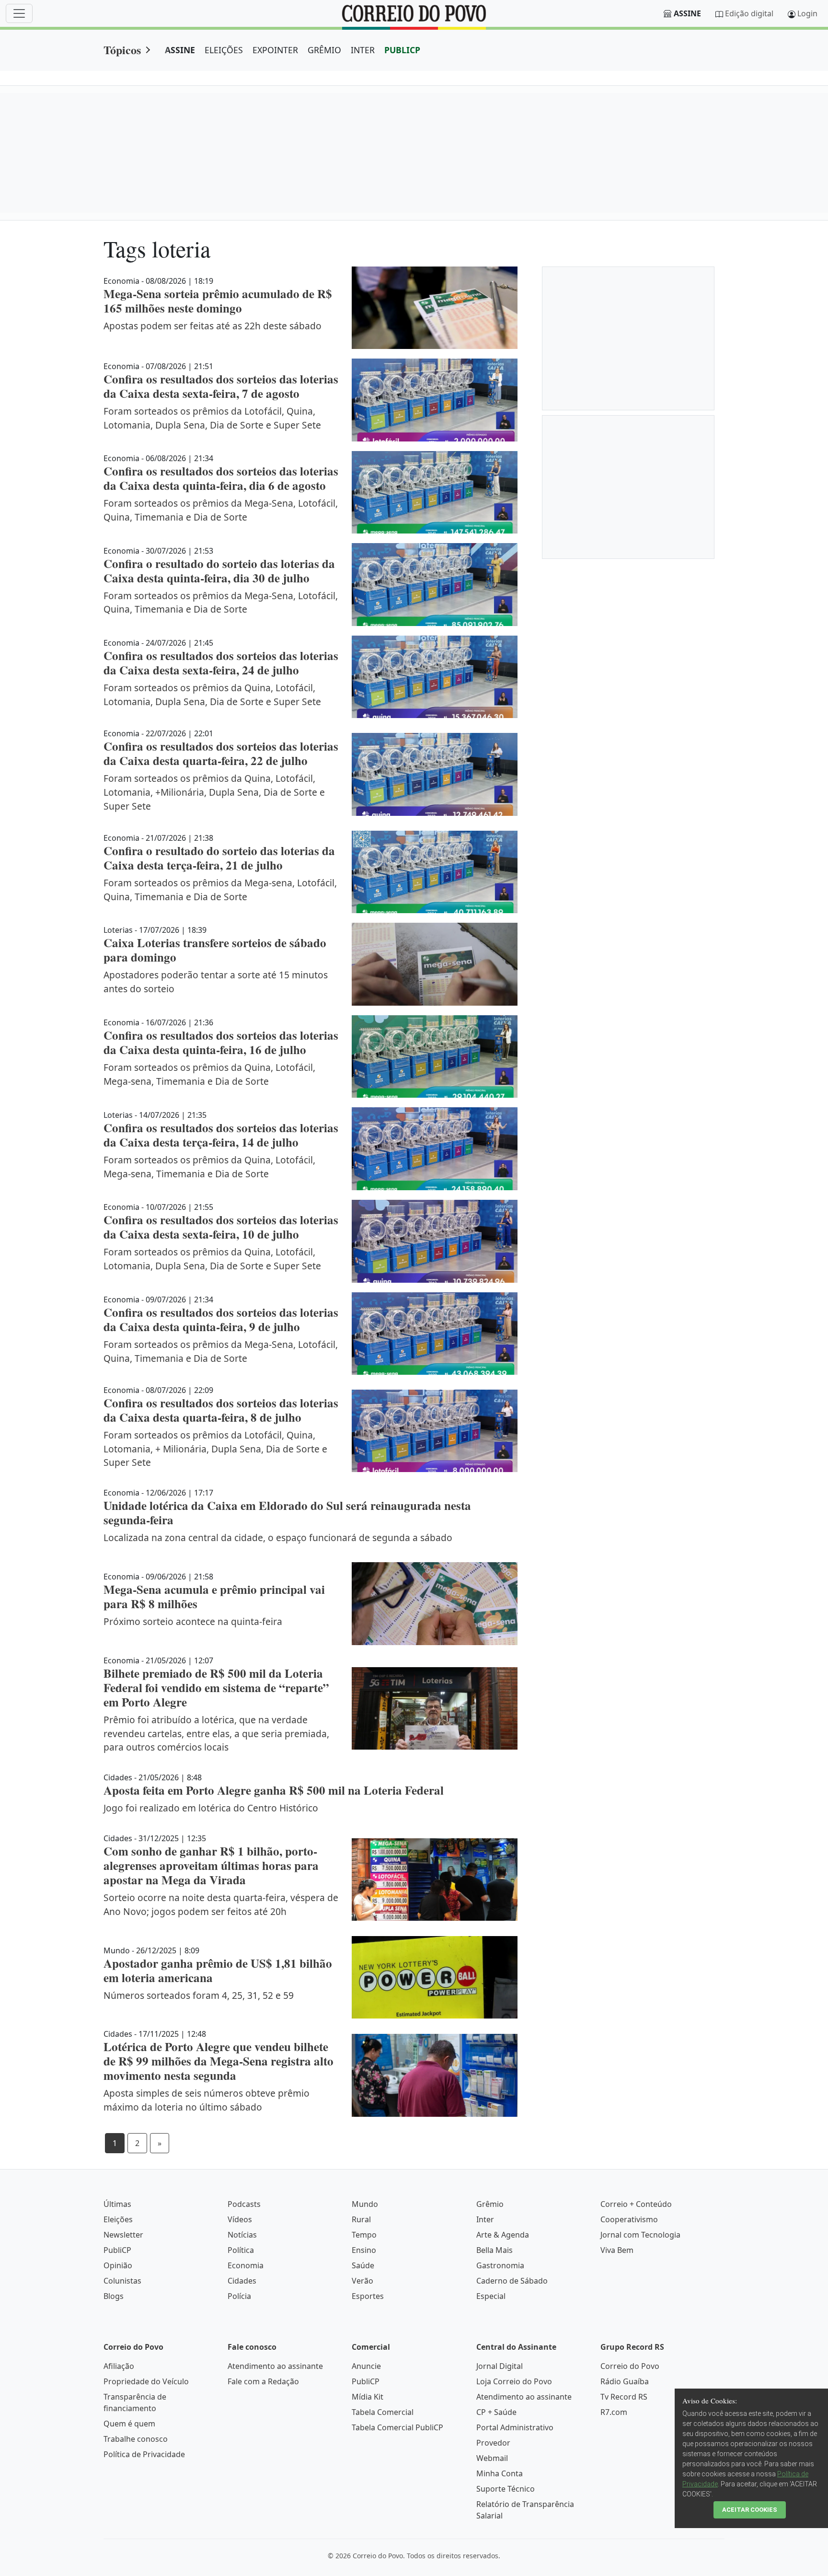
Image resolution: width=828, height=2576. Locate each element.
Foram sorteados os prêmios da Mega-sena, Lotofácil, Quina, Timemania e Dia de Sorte (220, 890)
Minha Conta (500, 2473)
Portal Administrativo (515, 2427)
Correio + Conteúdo (636, 2204)
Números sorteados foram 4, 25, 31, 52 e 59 (199, 1995)
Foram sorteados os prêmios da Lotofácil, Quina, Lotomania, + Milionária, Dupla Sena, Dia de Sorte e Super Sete (215, 1449)
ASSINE (180, 50)
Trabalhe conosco (136, 2439)
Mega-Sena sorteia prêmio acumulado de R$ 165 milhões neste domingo (218, 301)
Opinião (118, 2265)
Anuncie (366, 2366)
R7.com (614, 2412)
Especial (491, 2296)
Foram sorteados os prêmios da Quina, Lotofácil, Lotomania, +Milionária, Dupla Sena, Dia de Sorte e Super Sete (214, 792)
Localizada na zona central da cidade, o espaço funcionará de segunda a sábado (278, 1537)
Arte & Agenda (503, 2235)
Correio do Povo (630, 2366)
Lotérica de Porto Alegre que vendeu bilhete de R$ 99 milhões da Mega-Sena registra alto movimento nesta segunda (218, 2061)
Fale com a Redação (263, 2381)
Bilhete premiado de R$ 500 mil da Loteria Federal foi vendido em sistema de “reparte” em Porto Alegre (216, 1688)
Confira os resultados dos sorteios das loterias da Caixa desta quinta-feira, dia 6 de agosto (221, 478)
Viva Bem (617, 2250)
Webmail (492, 2458)
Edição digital (749, 13)
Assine (687, 13)
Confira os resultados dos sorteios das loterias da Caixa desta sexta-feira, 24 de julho (221, 663)
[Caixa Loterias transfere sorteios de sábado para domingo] (435, 964)
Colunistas (122, 2281)
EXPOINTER (275, 50)
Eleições (118, 2219)
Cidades (242, 2281)
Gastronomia (500, 2265)
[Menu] (19, 13)
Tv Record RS (624, 2397)
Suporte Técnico (506, 2489)
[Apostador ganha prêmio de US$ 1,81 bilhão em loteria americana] (435, 1978)
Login (807, 13)
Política (241, 2250)
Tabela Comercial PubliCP (397, 2427)
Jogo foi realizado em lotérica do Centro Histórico (211, 1808)
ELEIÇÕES (224, 50)
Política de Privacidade (144, 2454)
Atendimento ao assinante (275, 2366)
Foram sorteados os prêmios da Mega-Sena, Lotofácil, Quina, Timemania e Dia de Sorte (221, 510)
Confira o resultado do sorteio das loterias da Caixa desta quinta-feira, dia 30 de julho (219, 571)
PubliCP (117, 2250)
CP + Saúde (496, 2412)
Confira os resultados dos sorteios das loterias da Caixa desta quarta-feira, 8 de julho (221, 1410)
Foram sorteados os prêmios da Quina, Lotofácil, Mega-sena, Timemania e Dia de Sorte (209, 1074)
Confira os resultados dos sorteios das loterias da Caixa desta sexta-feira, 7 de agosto (221, 386)
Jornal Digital (500, 2366)
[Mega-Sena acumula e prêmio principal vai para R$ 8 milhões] (435, 1604)
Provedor (493, 2443)
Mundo (365, 2204)
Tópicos (122, 50)
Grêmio (490, 2204)
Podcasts (244, 2204)
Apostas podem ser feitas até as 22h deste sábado (213, 326)
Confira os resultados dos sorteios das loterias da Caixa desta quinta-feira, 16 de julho (221, 1042)
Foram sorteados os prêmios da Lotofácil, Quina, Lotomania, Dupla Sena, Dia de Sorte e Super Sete (212, 418)
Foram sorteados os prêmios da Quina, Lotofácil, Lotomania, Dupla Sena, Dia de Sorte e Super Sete (212, 695)
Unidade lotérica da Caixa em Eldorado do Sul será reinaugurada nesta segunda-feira (287, 1513)
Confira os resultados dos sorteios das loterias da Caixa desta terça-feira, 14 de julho (221, 1135)
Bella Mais (494, 2250)
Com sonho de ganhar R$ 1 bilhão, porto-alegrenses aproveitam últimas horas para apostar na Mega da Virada (211, 1865)
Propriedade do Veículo (146, 2381)
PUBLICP (402, 50)
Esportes (368, 2296)
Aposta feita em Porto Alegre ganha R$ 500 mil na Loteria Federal (274, 1790)
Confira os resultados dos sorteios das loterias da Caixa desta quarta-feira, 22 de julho (221, 753)
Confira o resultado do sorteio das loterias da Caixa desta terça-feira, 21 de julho (219, 858)
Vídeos (240, 2219)
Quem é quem (129, 2424)
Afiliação (119, 2366)
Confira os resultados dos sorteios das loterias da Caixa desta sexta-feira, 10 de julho (221, 1227)
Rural (361, 2219)
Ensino (364, 2250)
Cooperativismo (629, 2219)
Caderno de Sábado (512, 2281)
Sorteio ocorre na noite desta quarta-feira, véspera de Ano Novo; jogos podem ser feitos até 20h (221, 1904)
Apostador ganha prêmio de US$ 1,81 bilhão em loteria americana (218, 1970)
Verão (362, 2281)
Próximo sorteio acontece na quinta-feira (193, 1621)
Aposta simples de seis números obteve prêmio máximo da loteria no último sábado (207, 2100)
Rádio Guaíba (625, 2381)
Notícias (242, 2235)
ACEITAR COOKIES (750, 2510)
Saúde (363, 2265)
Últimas (117, 2204)
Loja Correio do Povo (514, 2381)
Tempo (364, 2235)
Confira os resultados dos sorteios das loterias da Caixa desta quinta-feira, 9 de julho (221, 1319)
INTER (363, 50)
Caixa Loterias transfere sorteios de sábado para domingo (215, 950)
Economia (246, 2265)
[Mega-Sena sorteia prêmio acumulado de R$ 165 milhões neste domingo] (435, 308)
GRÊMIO (324, 50)
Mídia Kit (368, 2397)
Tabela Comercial (383, 2412)
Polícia (239, 2296)
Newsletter (123, 2235)
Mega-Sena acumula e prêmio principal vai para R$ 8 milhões (214, 1596)
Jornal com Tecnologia (640, 2235)
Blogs (114, 2296)
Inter (485, 2219)
